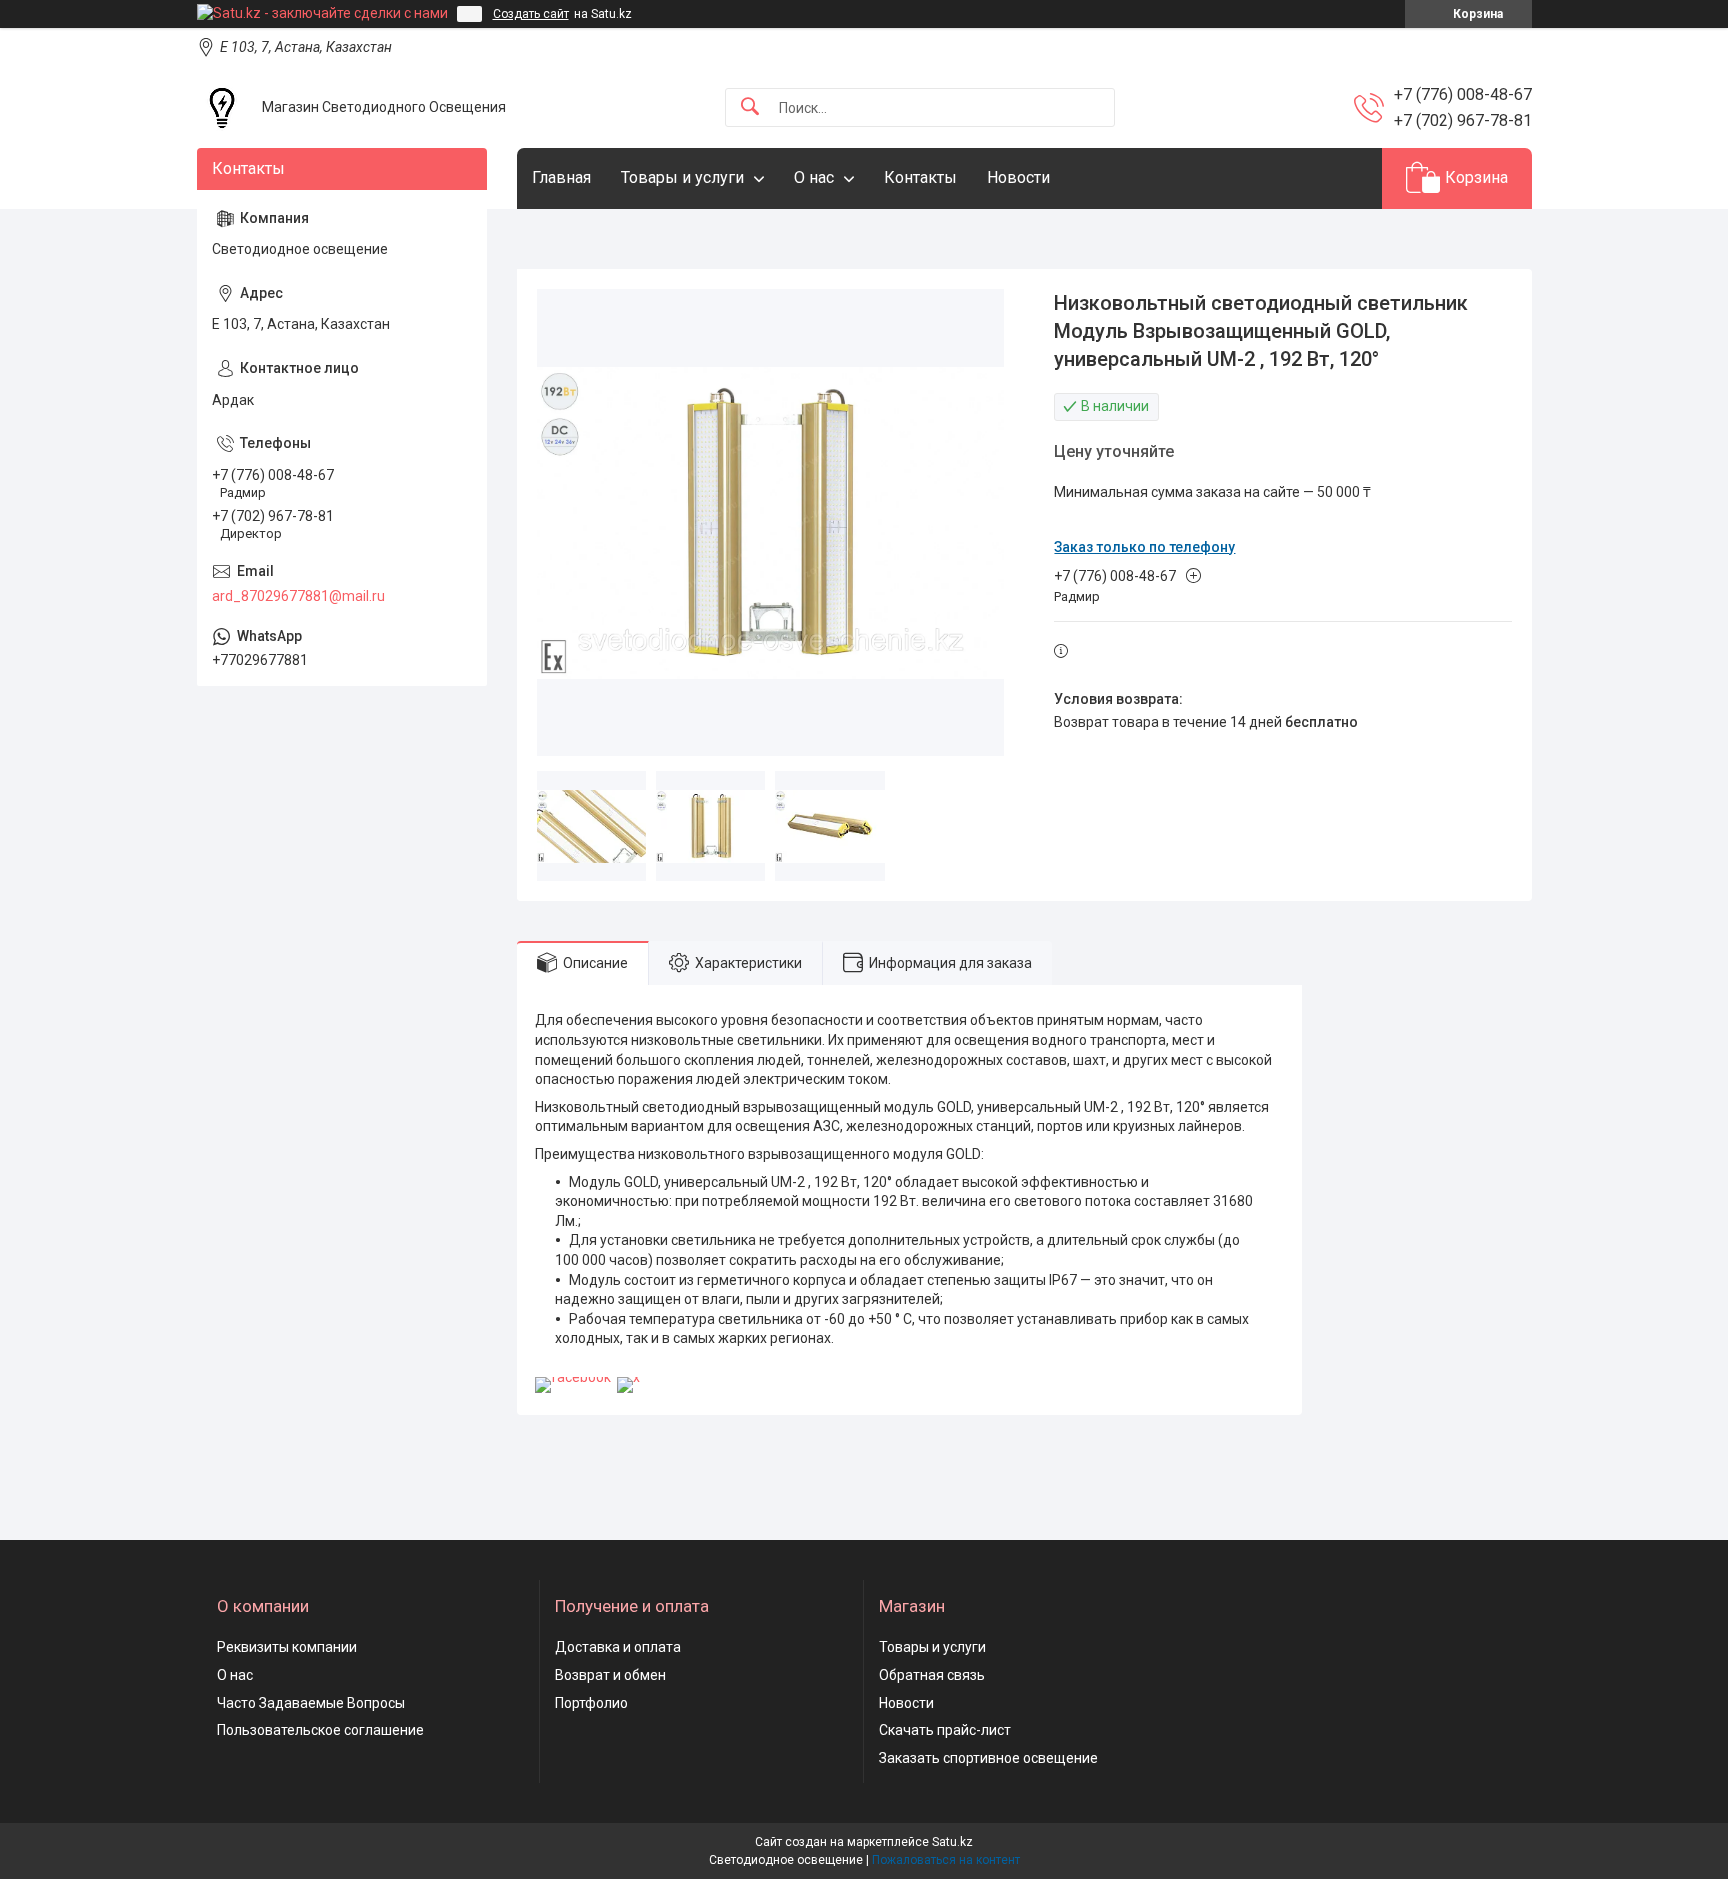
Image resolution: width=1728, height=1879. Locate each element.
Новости (1018, 177)
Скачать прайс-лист (945, 1730)
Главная (561, 177)
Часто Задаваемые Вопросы (311, 1703)
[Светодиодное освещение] (222, 108)
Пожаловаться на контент (946, 1860)
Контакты (920, 177)
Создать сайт (531, 14)
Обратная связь (932, 1675)
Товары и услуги (682, 177)
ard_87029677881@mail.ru (298, 596)
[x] (628, 1377)
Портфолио (591, 1703)
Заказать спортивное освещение (988, 1758)
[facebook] (573, 1377)
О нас (814, 177)
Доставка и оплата (618, 1647)
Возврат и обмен (610, 1675)
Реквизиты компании (287, 1647)
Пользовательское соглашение (320, 1730)
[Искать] (750, 107)
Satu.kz (952, 1842)
